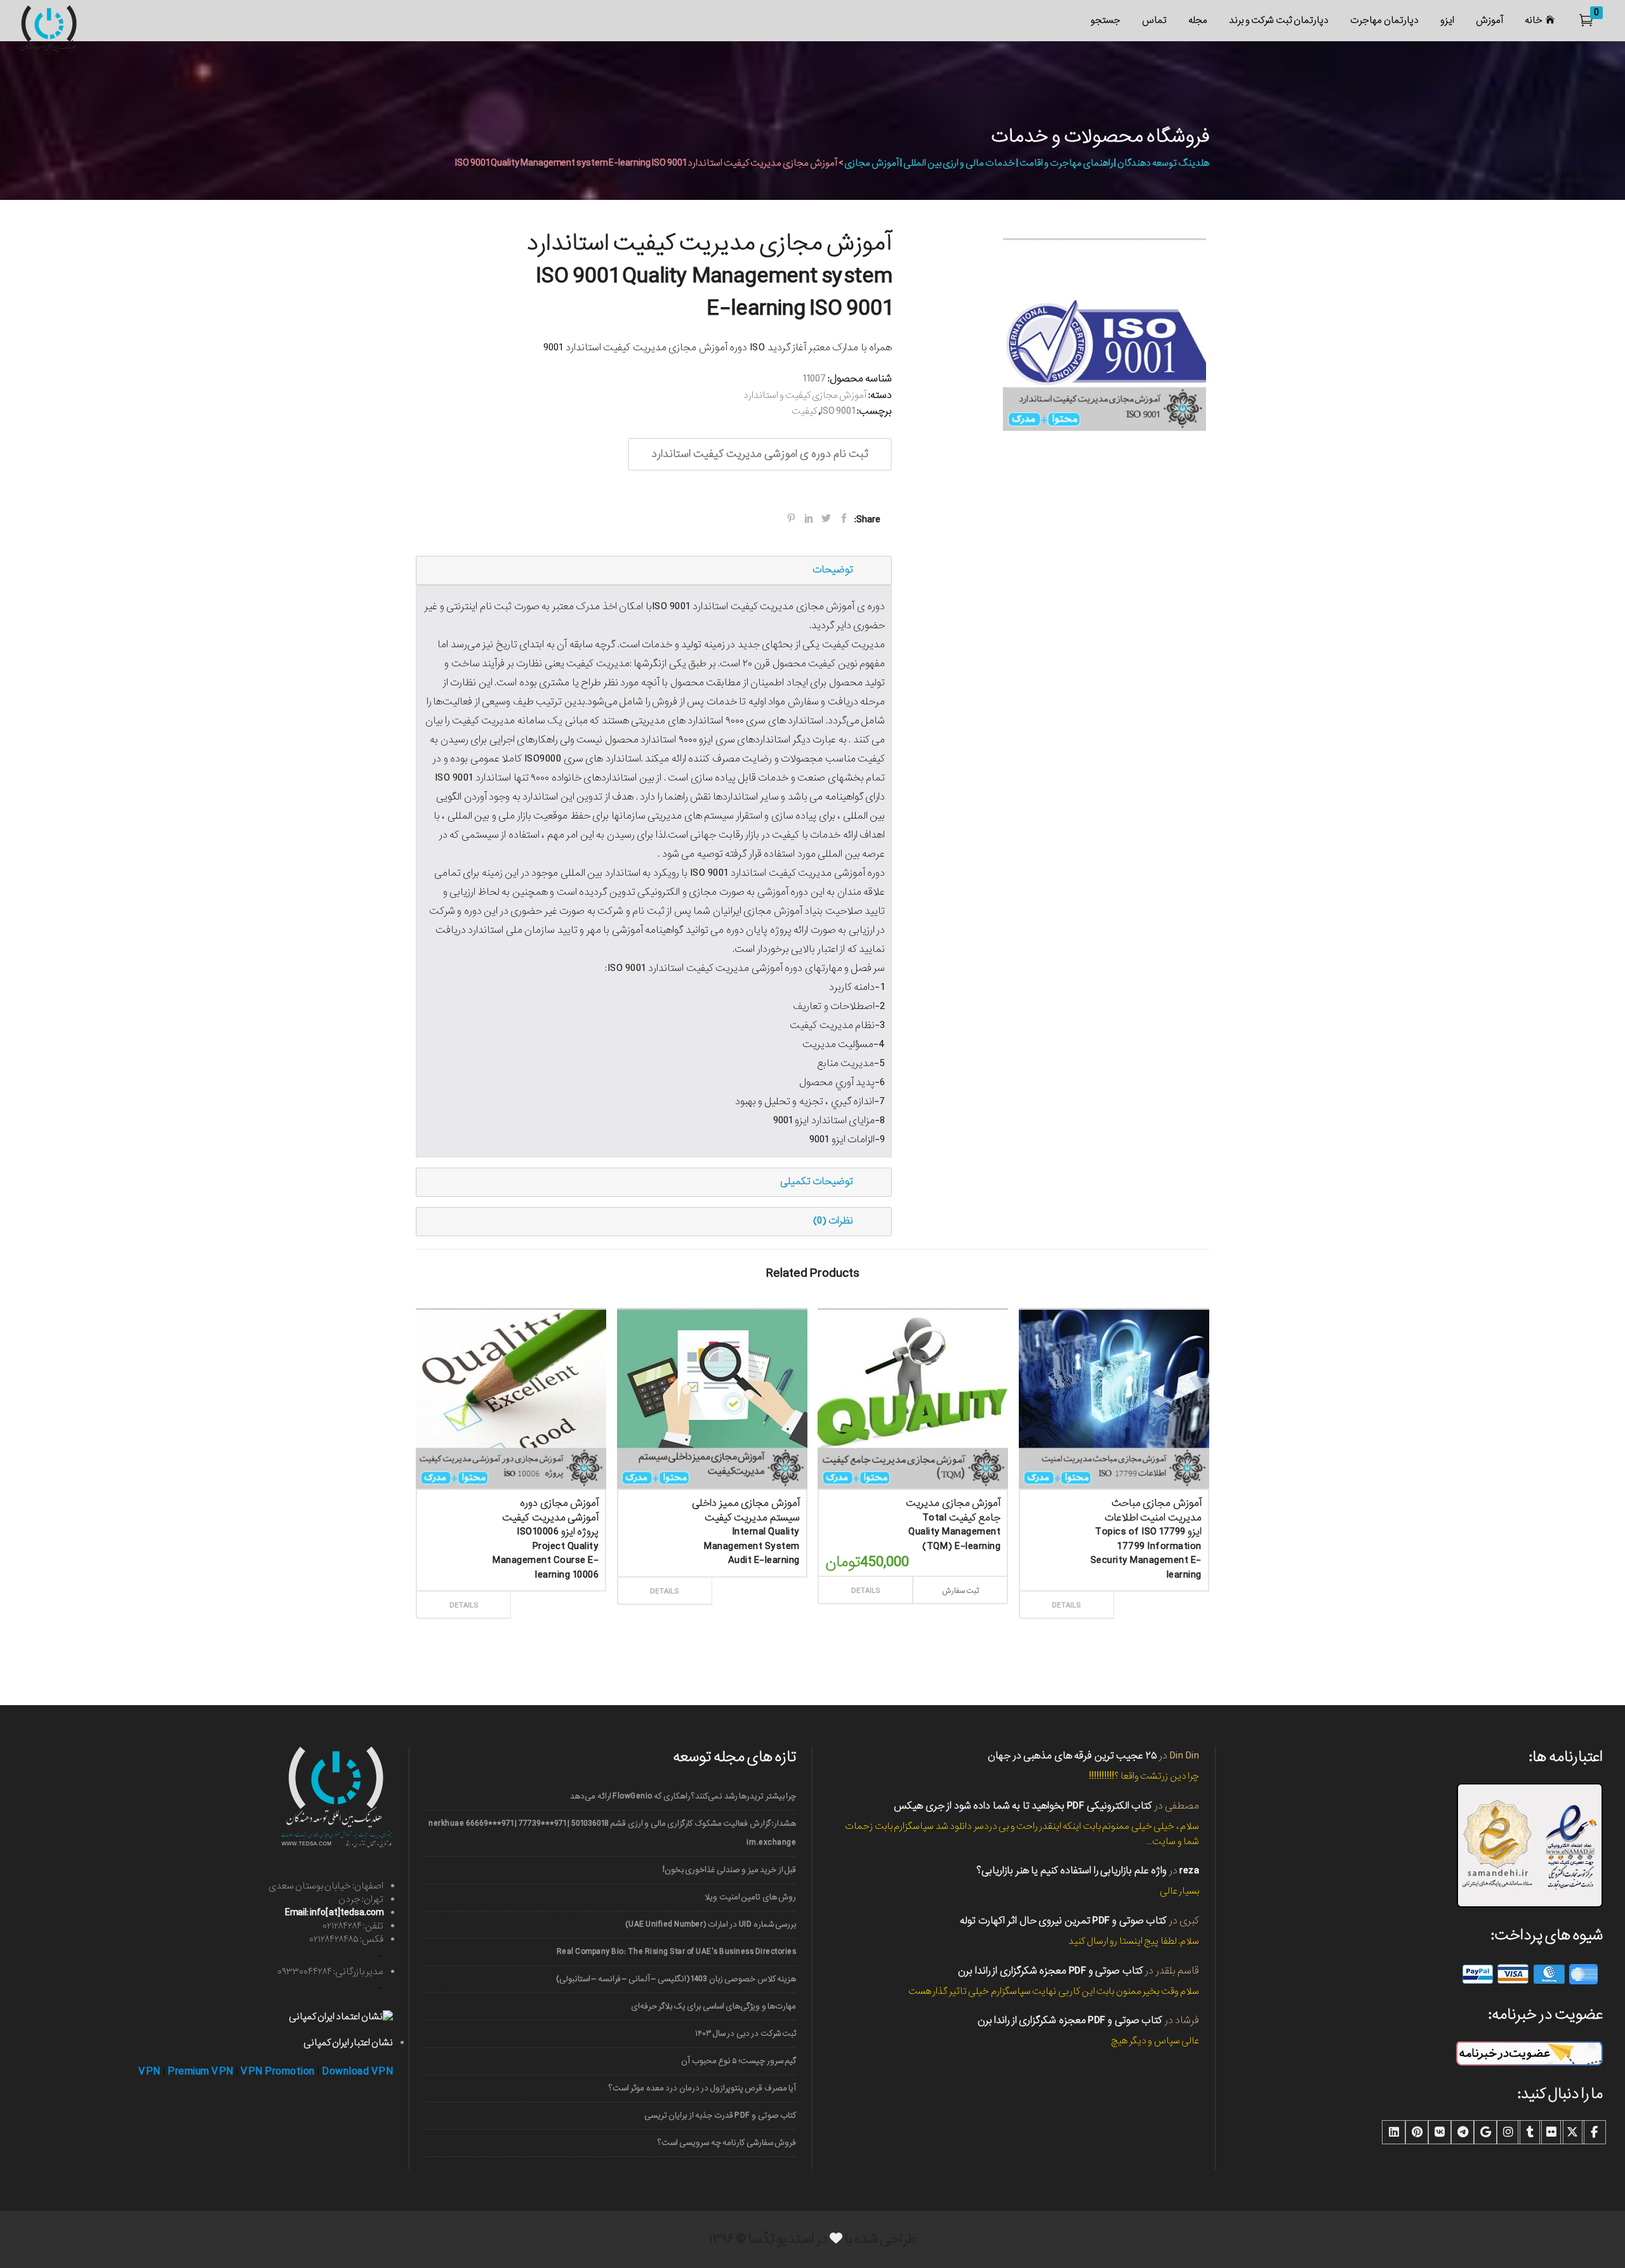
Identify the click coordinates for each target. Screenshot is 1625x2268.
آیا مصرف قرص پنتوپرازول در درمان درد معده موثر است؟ (702, 2088)
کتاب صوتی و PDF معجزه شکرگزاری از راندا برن (1051, 1971)
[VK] (1440, 2132)
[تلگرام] (1462, 2132)
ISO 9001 (838, 411)
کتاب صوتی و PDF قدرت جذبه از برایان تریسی (720, 2115)
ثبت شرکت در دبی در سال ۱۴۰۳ (746, 2034)
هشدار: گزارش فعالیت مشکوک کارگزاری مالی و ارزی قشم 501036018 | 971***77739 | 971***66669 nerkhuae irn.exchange (612, 1833)
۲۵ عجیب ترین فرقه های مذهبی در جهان (1072, 1756)
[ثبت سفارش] (555, 1591)
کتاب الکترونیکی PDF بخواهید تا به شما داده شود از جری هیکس (1023, 1806)
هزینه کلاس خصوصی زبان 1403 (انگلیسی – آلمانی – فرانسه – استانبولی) (676, 1979)
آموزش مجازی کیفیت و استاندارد (805, 395)
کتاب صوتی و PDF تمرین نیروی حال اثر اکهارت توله (1063, 1921)
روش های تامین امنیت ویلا (750, 1897)
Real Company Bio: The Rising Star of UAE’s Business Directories (676, 1952)
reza (1189, 1870)
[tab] (654, 570)
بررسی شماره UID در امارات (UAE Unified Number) (711, 1924)
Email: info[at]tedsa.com (334, 1913)
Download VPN (357, 2072)
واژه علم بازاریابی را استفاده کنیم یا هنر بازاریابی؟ (1071, 1870)
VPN (149, 2072)
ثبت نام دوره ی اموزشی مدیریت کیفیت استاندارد (760, 454)
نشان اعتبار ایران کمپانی (348, 2043)
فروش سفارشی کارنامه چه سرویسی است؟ (727, 2143)
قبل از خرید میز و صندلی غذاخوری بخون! (729, 1870)
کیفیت (804, 411)
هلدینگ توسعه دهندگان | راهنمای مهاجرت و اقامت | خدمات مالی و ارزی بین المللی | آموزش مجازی (1027, 163)
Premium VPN (201, 2072)
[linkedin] (1394, 2132)
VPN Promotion (278, 2072)
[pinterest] (1417, 2132)
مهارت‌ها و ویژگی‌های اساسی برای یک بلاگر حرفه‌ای (713, 2006)
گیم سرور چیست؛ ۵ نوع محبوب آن (739, 2061)
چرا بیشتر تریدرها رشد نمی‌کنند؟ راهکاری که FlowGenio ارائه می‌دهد (683, 1796)
